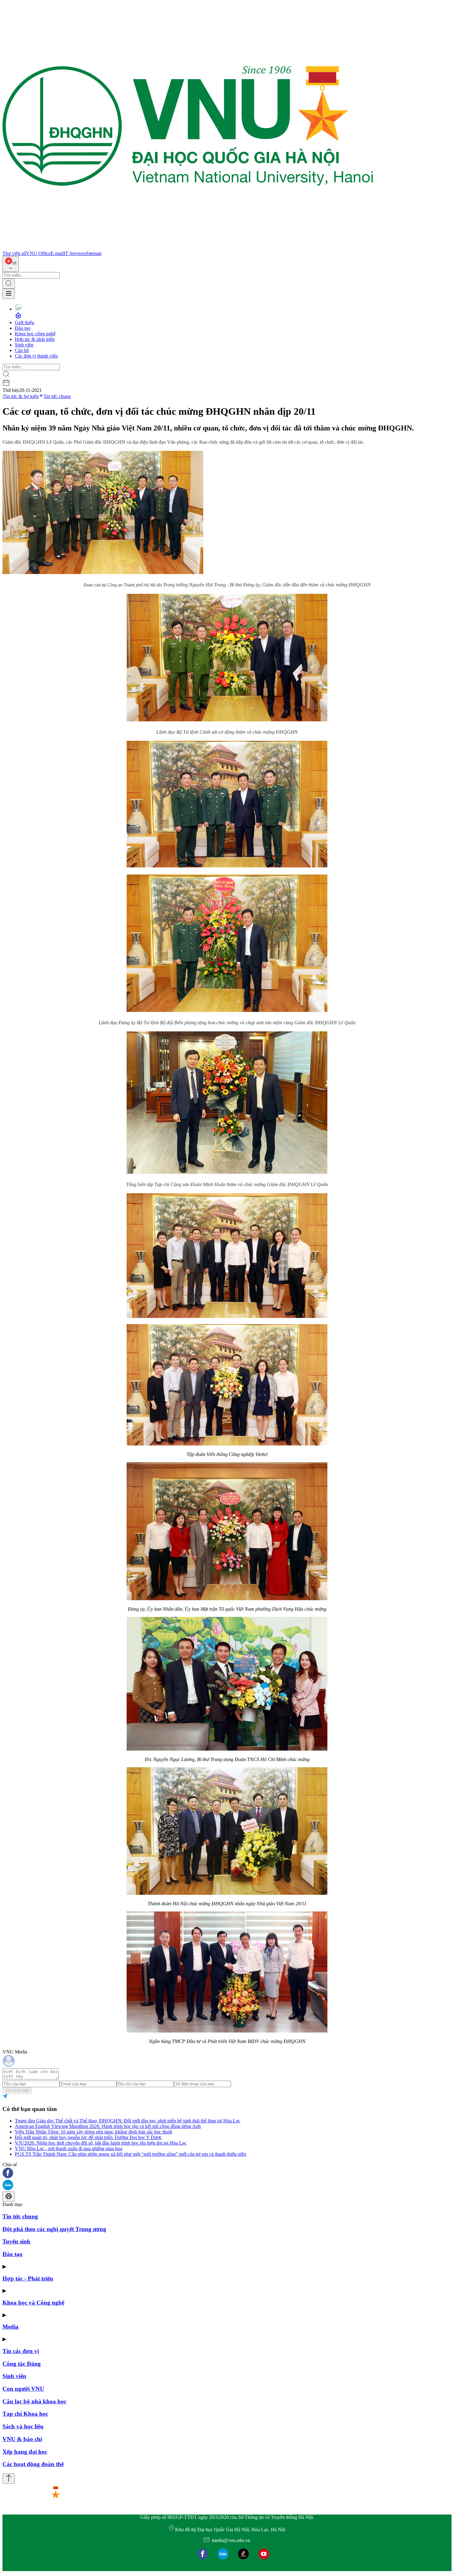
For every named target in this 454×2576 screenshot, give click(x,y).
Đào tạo (23, 328)
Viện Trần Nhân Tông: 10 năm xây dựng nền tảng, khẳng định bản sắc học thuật (93, 2132)
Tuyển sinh (16, 2241)
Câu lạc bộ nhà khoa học (34, 2401)
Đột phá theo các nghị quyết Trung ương (54, 2229)
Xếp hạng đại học (25, 2452)
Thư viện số (14, 253)
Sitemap (94, 253)
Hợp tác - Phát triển (28, 2278)
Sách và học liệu (23, 2426)
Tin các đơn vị (21, 2351)
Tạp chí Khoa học (25, 2414)
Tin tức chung (57, 396)
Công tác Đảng (22, 2364)
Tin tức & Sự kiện (21, 396)
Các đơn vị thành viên (36, 356)
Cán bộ (22, 350)
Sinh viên (24, 345)
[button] (227, 2173)
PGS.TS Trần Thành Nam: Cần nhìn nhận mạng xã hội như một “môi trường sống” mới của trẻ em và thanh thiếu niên (130, 2154)
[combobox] (11, 264)
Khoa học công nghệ (35, 334)
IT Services (75, 253)
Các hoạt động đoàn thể (33, 2464)
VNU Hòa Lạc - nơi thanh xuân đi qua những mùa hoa (69, 2148)
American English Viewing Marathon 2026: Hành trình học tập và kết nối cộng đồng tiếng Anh (108, 2126)
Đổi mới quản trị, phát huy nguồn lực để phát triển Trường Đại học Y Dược (88, 2137)
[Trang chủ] (188, 248)
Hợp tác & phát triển (35, 339)
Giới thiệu (25, 323)
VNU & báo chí (22, 2439)
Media (11, 2327)
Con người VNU (23, 2389)
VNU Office (38, 253)
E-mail (57, 253)
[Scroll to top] (9, 2479)
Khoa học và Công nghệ (33, 2303)
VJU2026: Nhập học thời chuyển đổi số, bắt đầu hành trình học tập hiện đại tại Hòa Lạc (101, 2143)
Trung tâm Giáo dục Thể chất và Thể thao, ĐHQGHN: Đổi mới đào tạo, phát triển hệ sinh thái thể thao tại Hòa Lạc (128, 2121)
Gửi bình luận (17, 2090)
